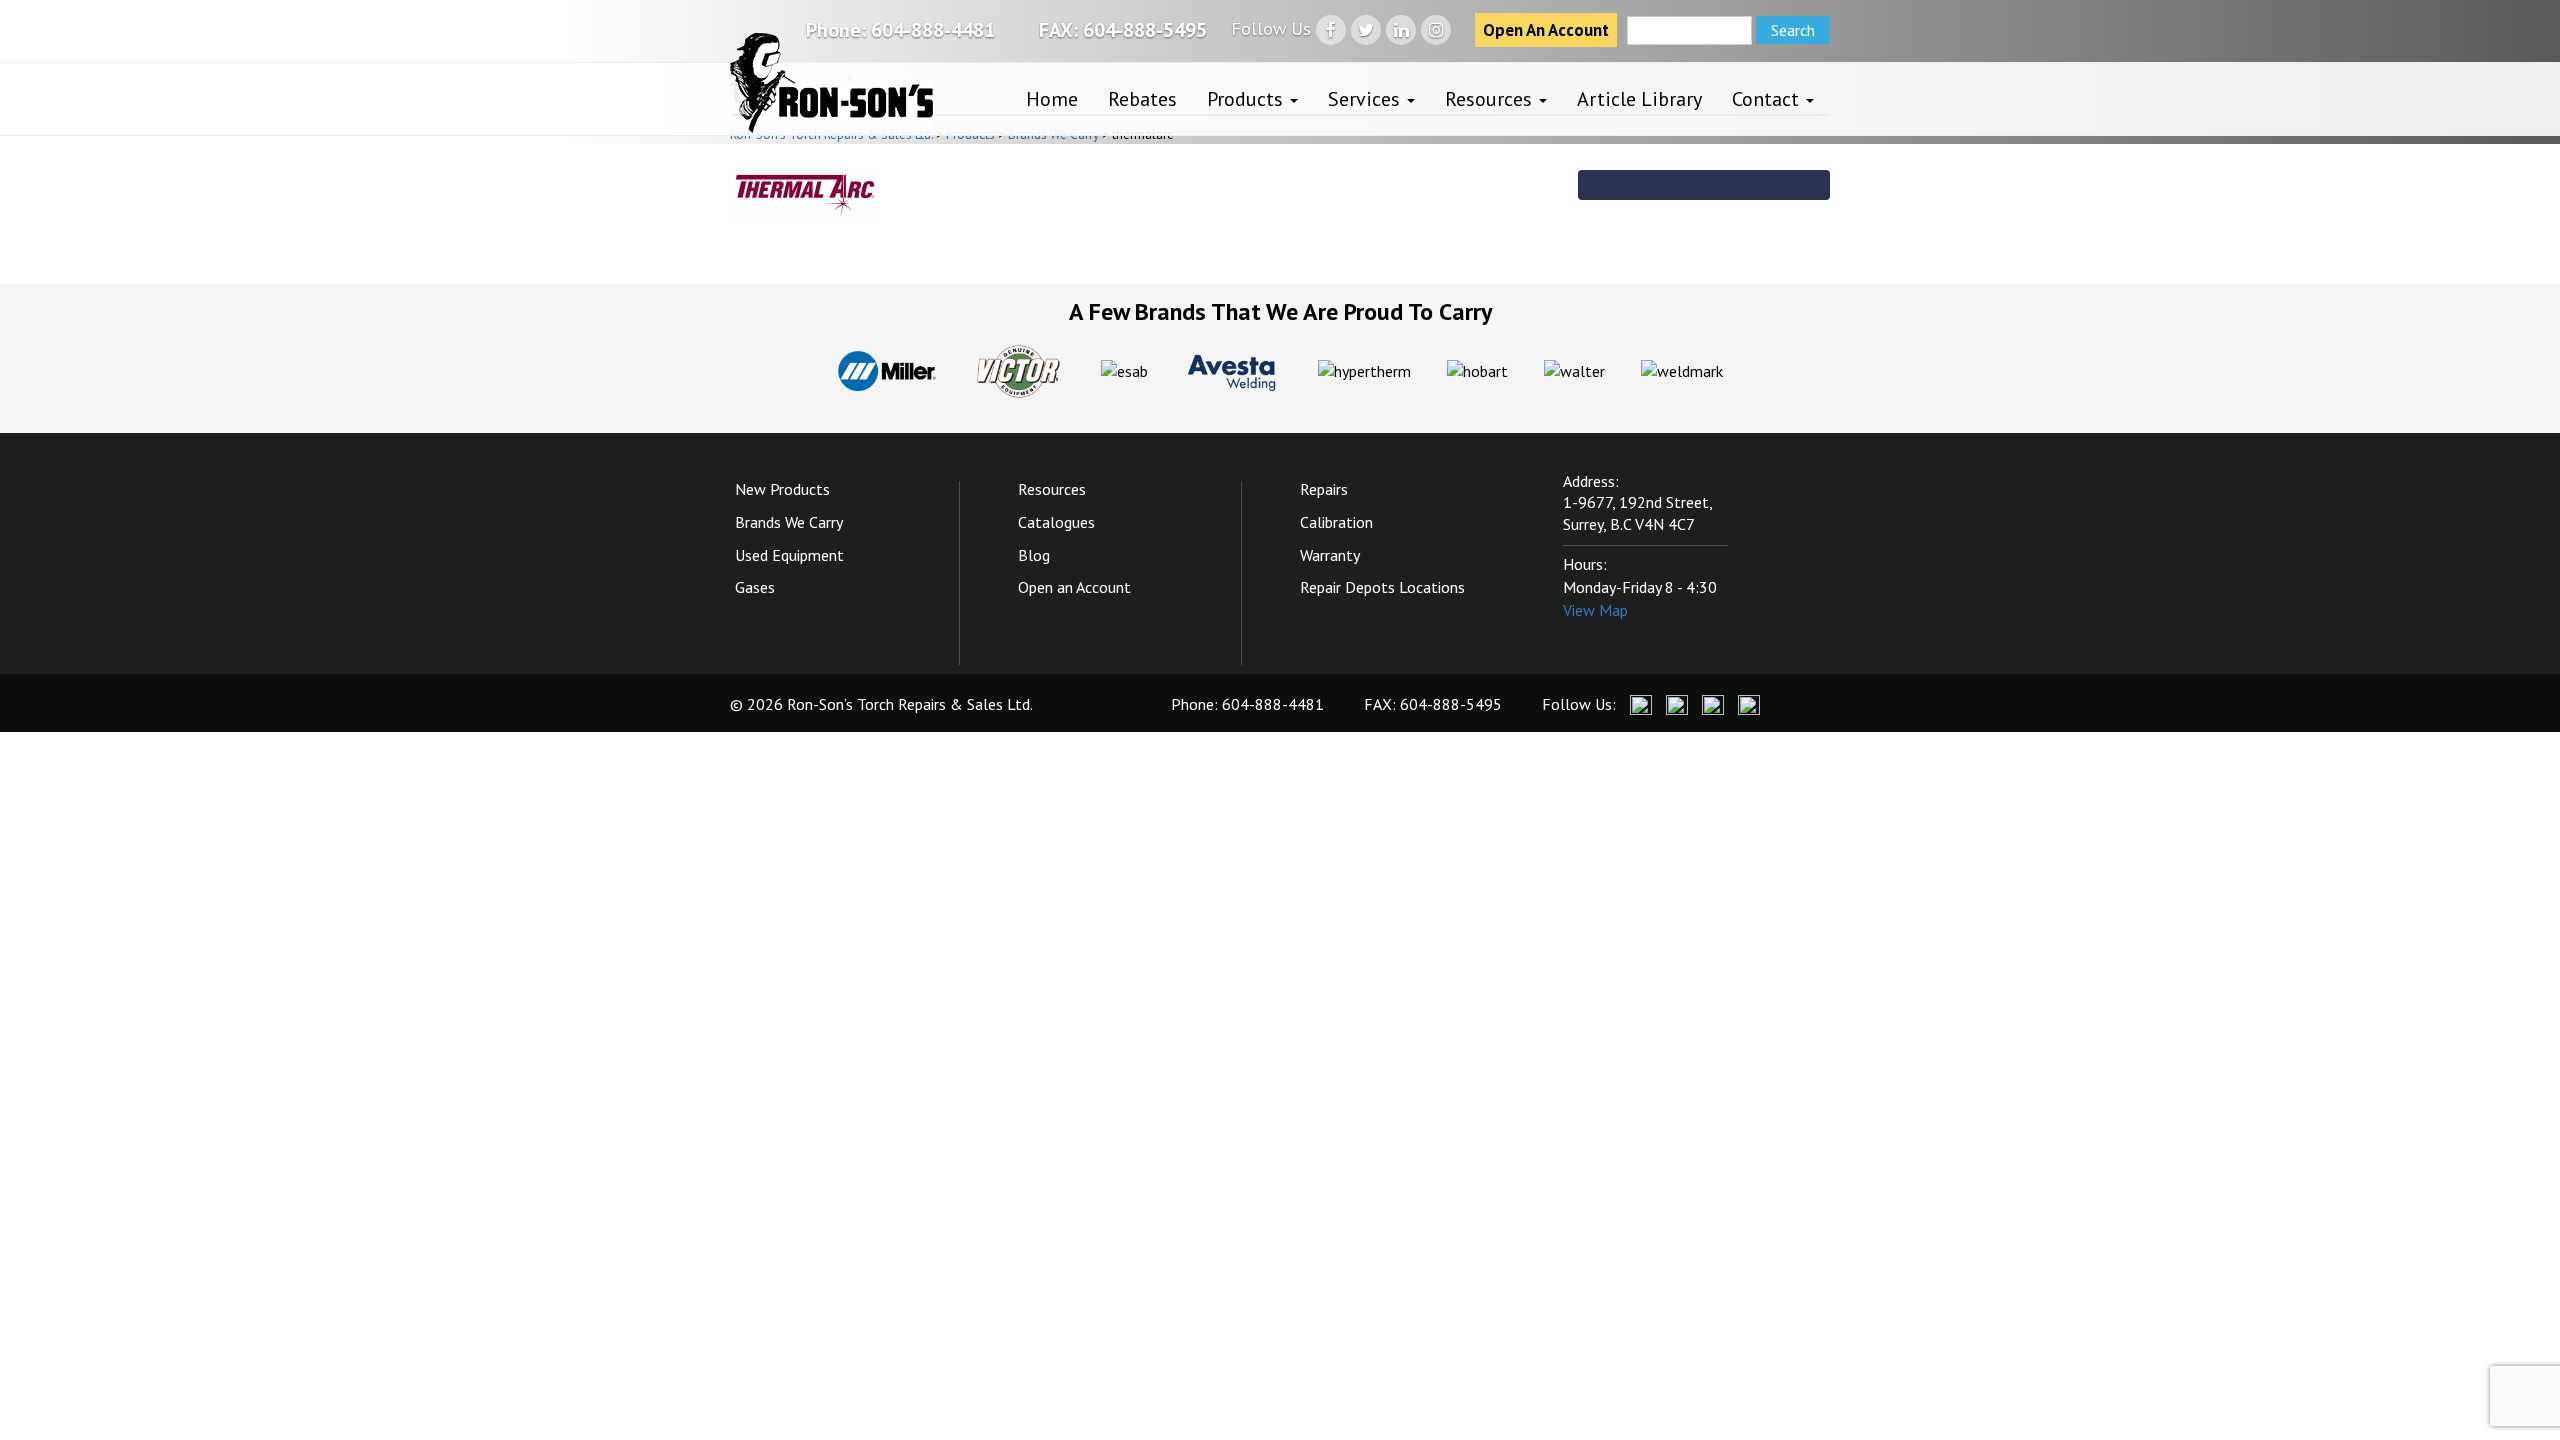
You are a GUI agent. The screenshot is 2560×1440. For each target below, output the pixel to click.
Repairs (1324, 489)
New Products (782, 489)
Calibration (1336, 522)
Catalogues (1056, 522)
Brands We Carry (789, 522)
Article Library (1639, 99)
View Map (1595, 610)
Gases (755, 587)
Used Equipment (789, 555)
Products (1247, 99)
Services (1366, 99)
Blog (1034, 555)
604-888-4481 (933, 30)
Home (1052, 99)
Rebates (1142, 99)
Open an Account (1074, 587)
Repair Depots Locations (1382, 587)
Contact (1768, 99)
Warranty (1330, 555)
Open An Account (1546, 30)
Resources (1491, 99)
